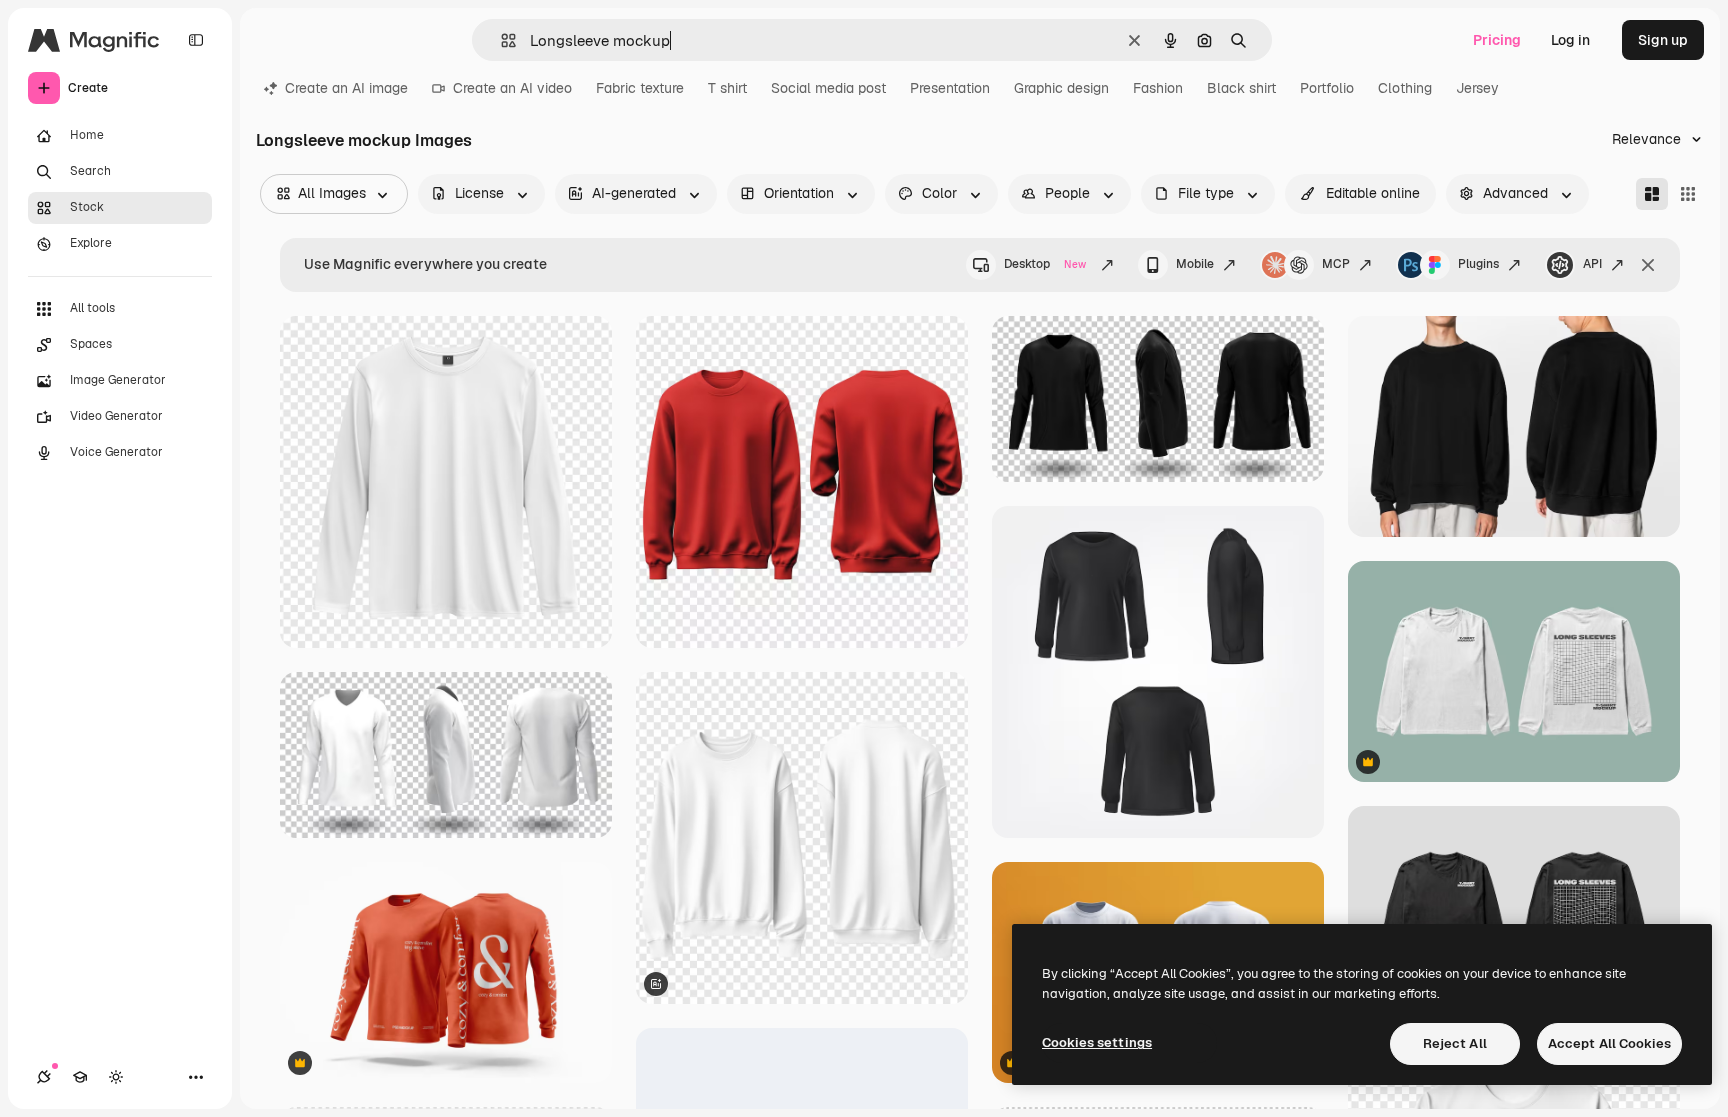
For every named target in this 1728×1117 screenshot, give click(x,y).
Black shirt (1241, 88)
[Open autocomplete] (500, 40)
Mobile (1195, 264)
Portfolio (1327, 88)
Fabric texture (640, 88)
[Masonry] (1652, 194)
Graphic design (1061, 88)
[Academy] (80, 1077)
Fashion (1158, 88)
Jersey (1477, 88)
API (1592, 264)
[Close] (1648, 265)
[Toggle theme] (116, 1077)
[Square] (1688, 194)
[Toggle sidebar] (196, 40)
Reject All (1455, 1043)
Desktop (1045, 264)
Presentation (950, 88)
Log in (1570, 40)
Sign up (1663, 40)
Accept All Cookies (1609, 1043)
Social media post (828, 88)
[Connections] (44, 1077)
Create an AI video (512, 88)
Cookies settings (1097, 1042)
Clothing (1405, 88)
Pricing (1497, 40)
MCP (1336, 264)
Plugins (1478, 264)
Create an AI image (346, 88)
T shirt (727, 88)
